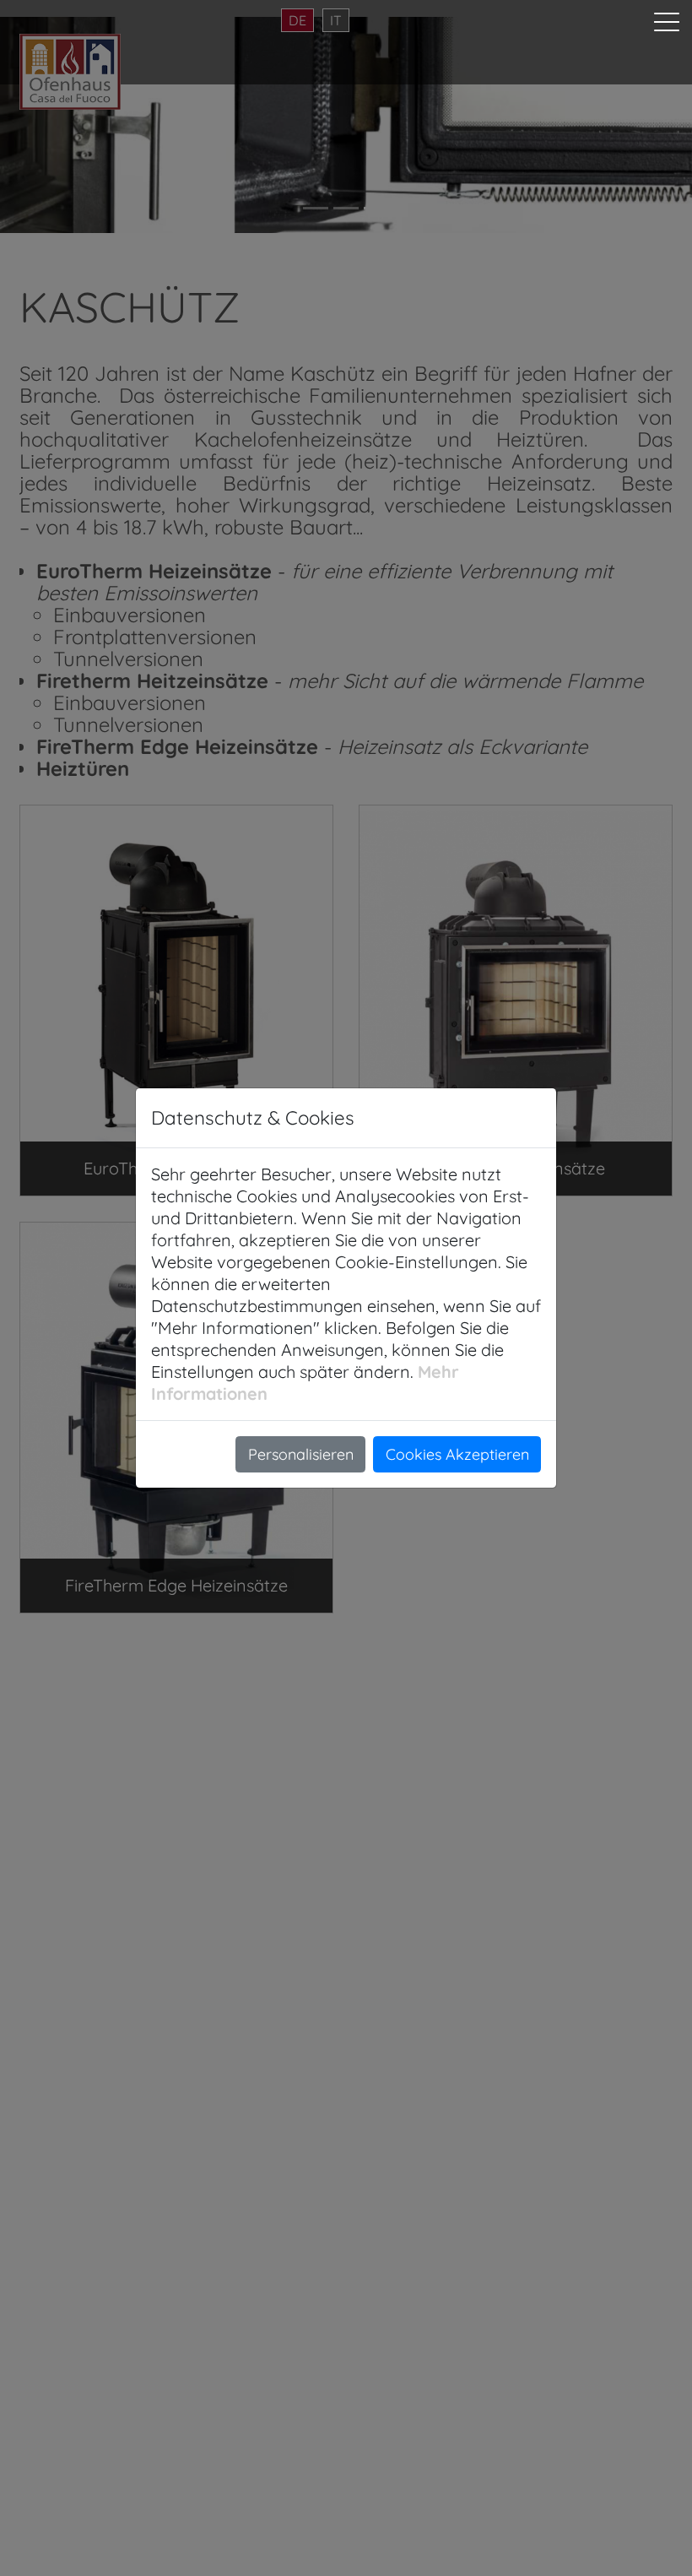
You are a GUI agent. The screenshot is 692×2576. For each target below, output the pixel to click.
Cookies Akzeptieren (457, 1454)
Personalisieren (301, 1454)
